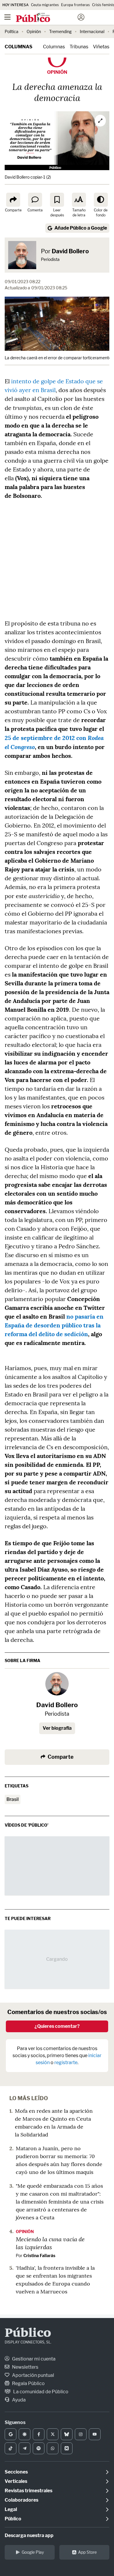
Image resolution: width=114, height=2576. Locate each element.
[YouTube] (95, 2434)
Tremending (60, 31)
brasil (13, 1799)
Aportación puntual (33, 2375)
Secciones (16, 2472)
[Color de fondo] (101, 200)
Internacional (92, 31)
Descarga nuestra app (29, 2535)
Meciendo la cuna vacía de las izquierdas (50, 2243)
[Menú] (7, 17)
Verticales (16, 2481)
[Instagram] (81, 2434)
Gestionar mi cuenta (33, 2359)
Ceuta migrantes (45, 5)
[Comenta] (35, 200)
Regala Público (28, 2383)
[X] (53, 2434)
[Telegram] (25, 2448)
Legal (11, 2509)
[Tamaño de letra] (79, 200)
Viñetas (101, 47)
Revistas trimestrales (28, 2491)
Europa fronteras (75, 5)
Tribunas (79, 47)
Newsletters (25, 2367)
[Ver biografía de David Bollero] (57, 1684)
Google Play (33, 2552)
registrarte (66, 2063)
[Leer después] (57, 200)
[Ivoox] (67, 2448)
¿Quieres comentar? (57, 2026)
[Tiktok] (11, 2448)
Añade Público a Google (81, 228)
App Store (87, 2552)
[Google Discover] (25, 2434)
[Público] (47, 18)
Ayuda (18, 2400)
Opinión (34, 31)
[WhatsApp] (53, 2448)
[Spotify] (39, 2448)
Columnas (19, 47)
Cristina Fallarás (39, 2256)
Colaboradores (21, 2500)
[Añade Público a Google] (11, 2434)
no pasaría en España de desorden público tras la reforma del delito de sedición (54, 1325)
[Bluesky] (67, 2434)
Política (12, 31)
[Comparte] (13, 200)
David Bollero (70, 251)
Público (28, 2334)
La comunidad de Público (40, 2392)
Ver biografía (57, 1728)
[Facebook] (39, 2434)
